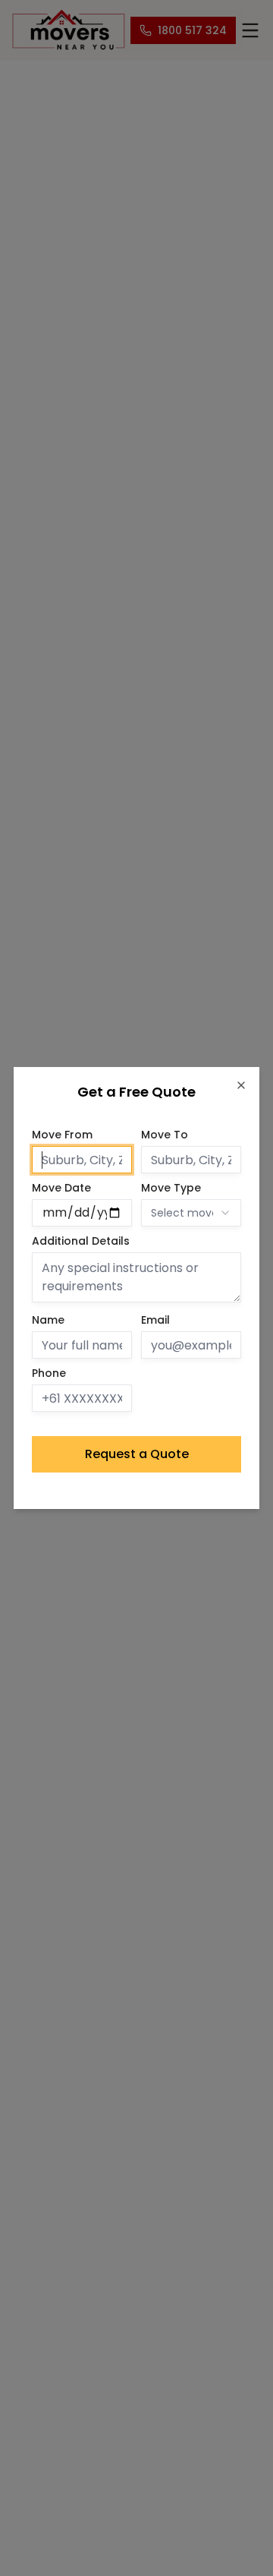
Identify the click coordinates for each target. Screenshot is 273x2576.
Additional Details (81, 1241)
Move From (62, 1135)
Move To (165, 1135)
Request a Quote (137, 1454)
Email (155, 1320)
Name (48, 1320)
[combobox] (191, 1213)
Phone (49, 1373)
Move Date (61, 1188)
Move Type (171, 1188)
